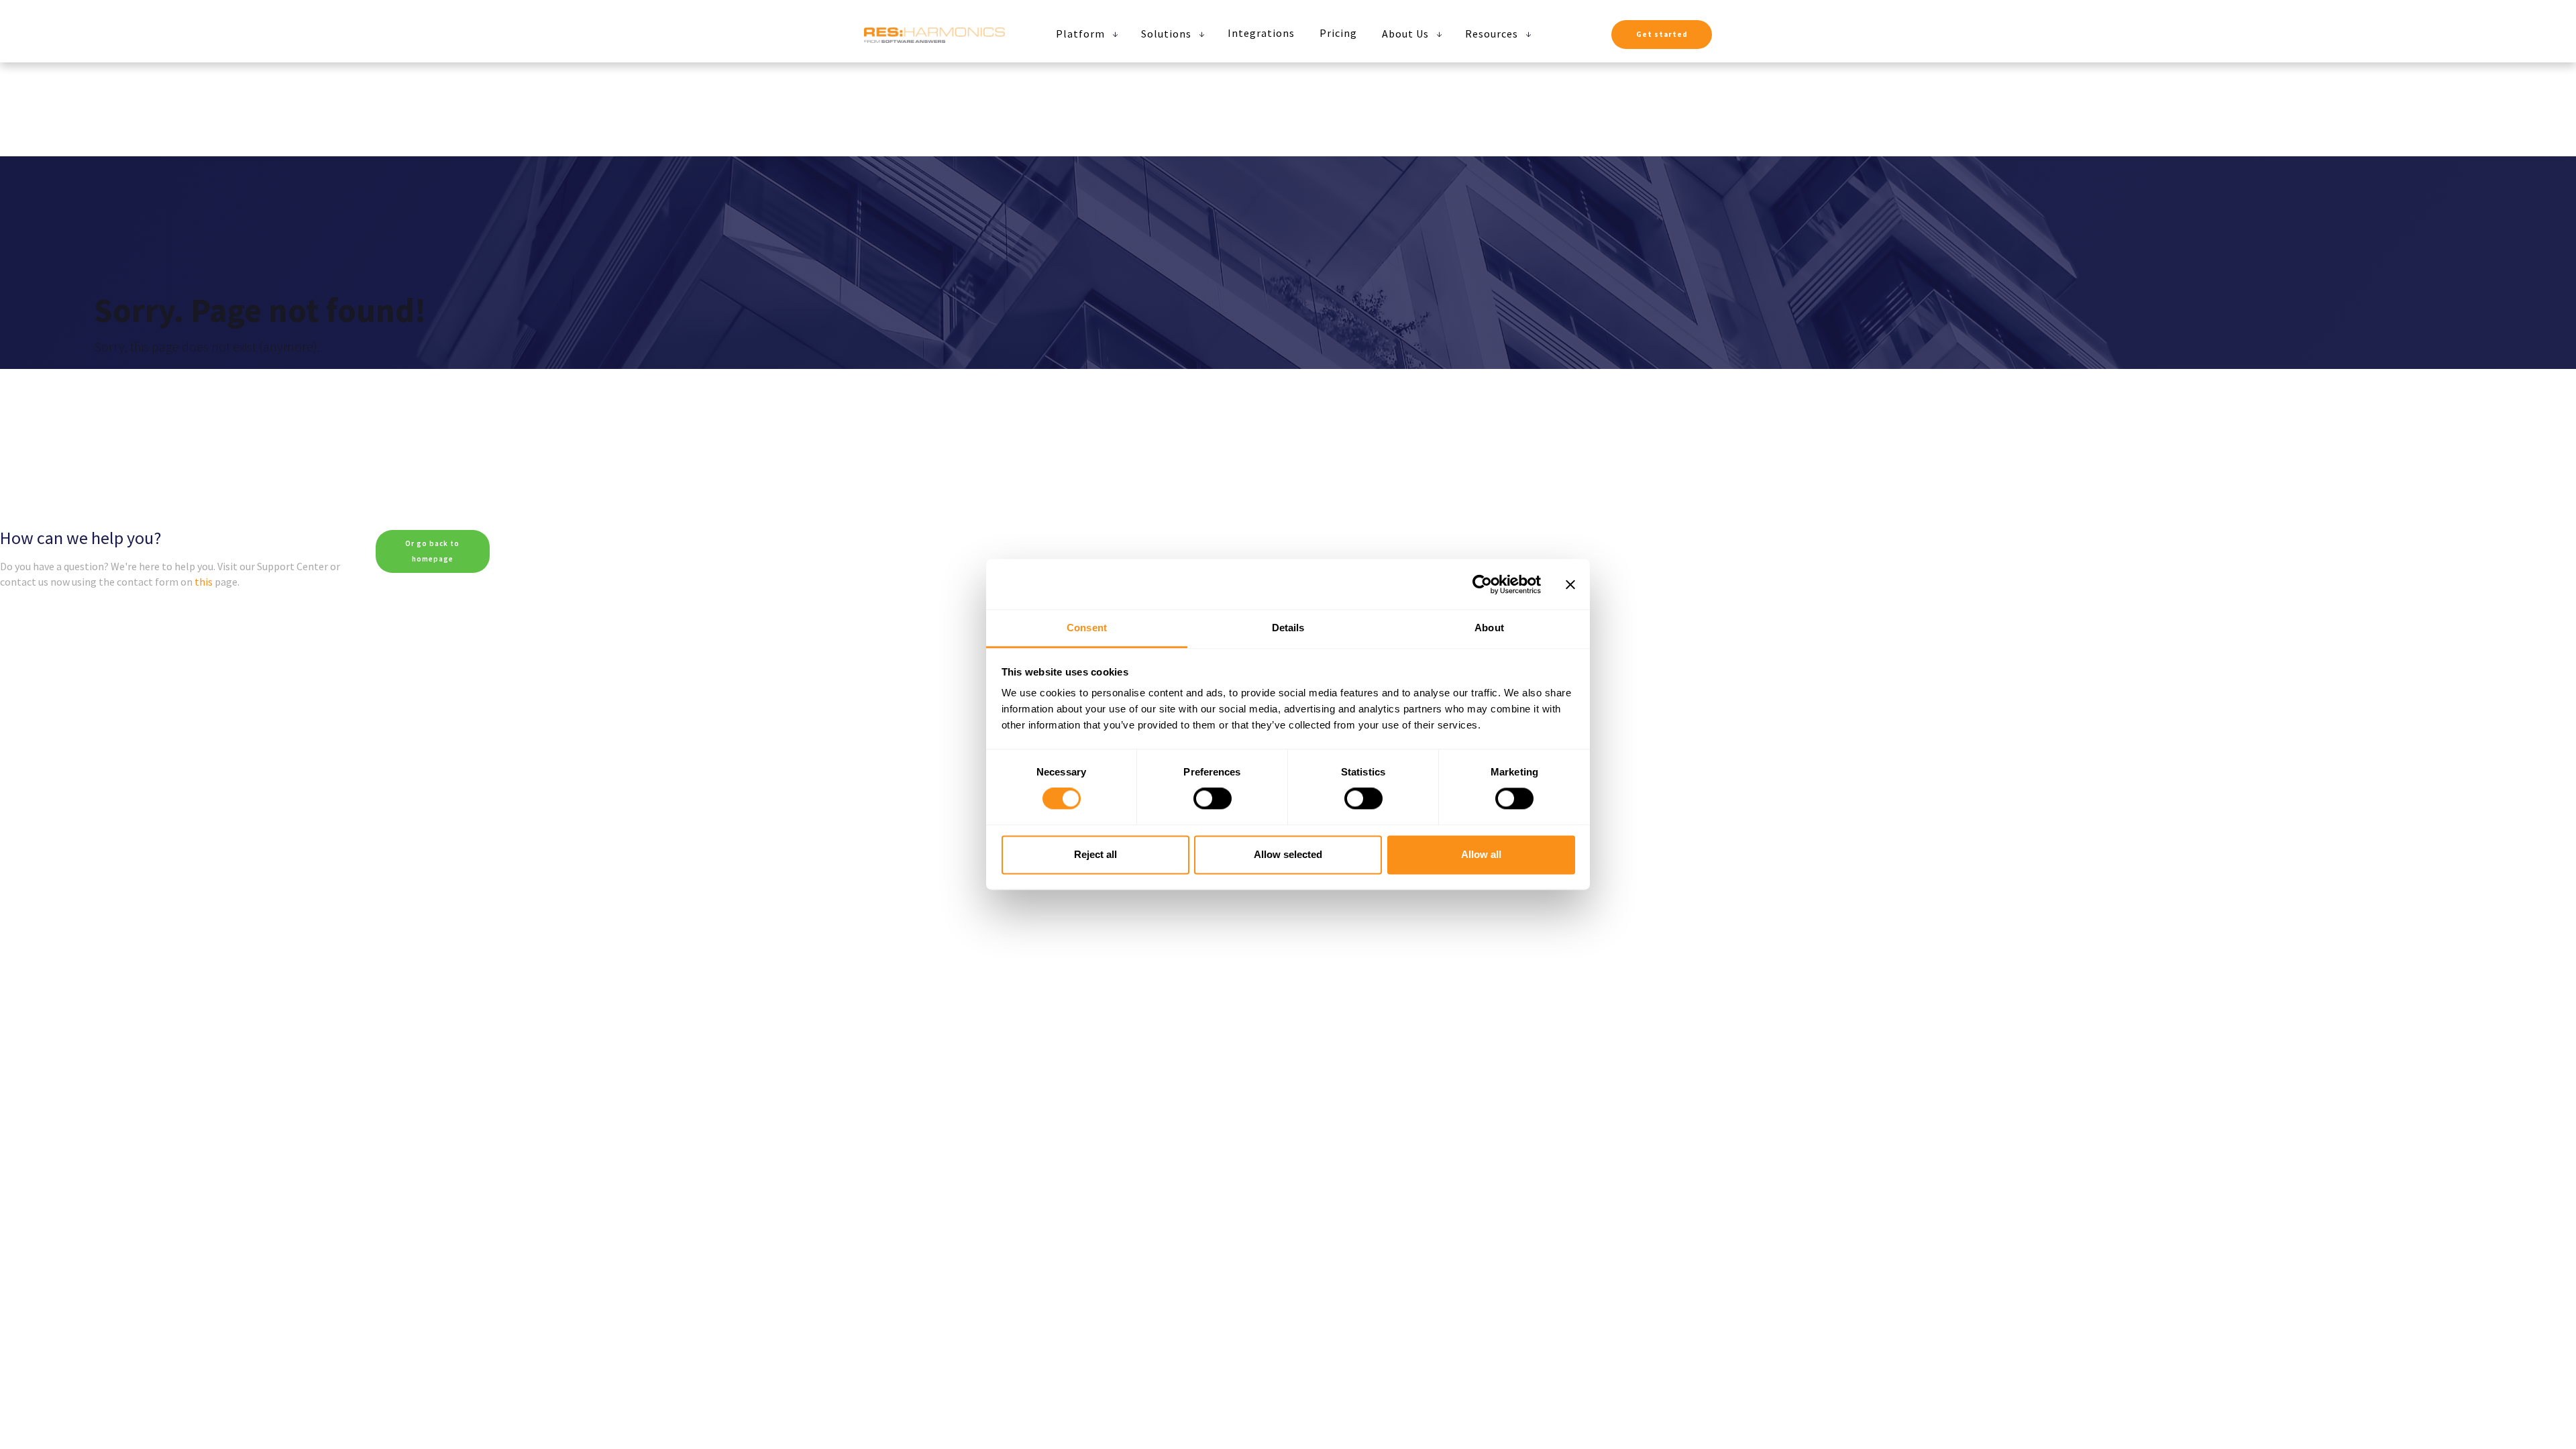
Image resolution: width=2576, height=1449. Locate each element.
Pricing (1338, 33)
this (204, 582)
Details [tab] (1288, 628)
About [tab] (1489, 628)
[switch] (1213, 799)
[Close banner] (1570, 584)
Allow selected (1288, 854)
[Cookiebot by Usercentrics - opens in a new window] (1482, 584)
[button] (1084, 34)
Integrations (1261, 33)
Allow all (1481, 854)
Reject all (1095, 854)
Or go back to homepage (432, 551)
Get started (1662, 34)
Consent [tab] (1087, 628)
